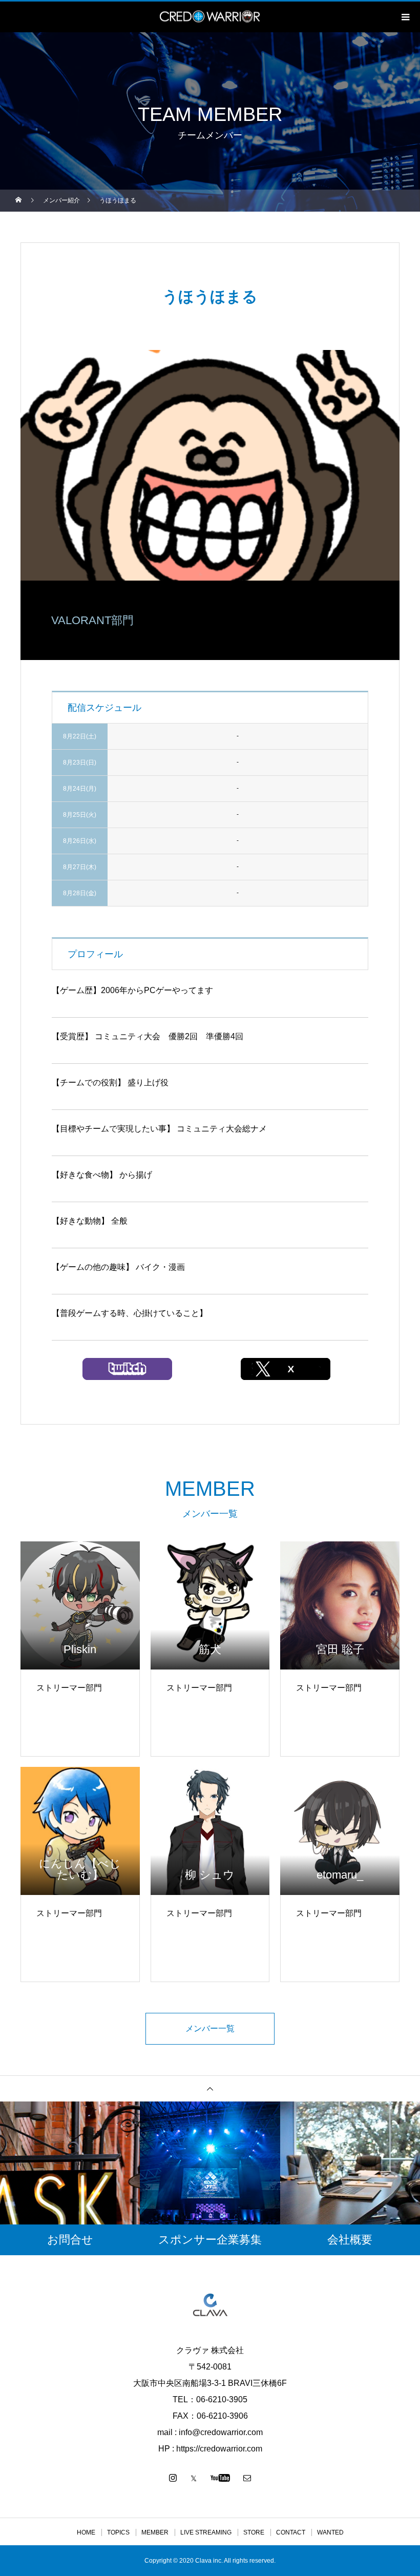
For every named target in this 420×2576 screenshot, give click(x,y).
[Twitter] (194, 2478)
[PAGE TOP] (210, 2088)
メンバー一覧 (210, 2028)
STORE (254, 2532)
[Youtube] (220, 2478)
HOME (86, 2532)
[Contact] (247, 2478)
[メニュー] (405, 17)
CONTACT (291, 2532)
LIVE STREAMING (206, 2532)
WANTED (330, 2532)
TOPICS (118, 2532)
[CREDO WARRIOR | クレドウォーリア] (210, 2305)
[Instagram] (173, 2478)
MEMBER (155, 2532)
